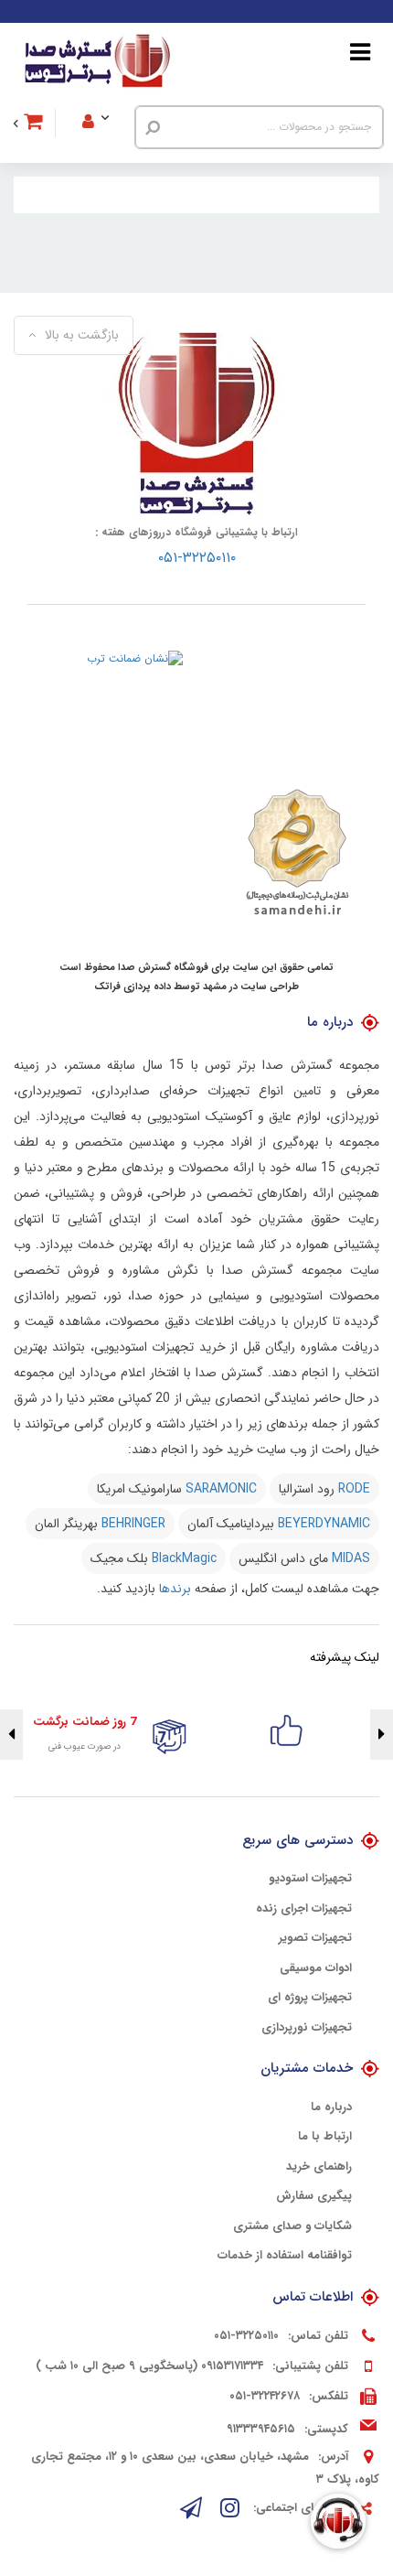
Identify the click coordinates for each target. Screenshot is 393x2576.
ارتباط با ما (325, 2137)
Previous (382, 1735)
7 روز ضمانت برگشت (85, 1722)
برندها (175, 1589)
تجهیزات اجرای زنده (304, 1909)
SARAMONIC (221, 1489)
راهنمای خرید (319, 2167)
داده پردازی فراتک (133, 987)
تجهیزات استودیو (310, 1879)
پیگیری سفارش (314, 2196)
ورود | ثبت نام (107, 97)
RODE (354, 1489)
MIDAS (351, 1558)
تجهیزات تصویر (315, 1938)
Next (11, 1735)
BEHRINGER (133, 1524)
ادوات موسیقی (316, 1968)
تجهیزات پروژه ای (310, 1998)
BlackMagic (184, 1558)
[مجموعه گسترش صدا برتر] (97, 61)
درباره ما (331, 2107)
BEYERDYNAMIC (324, 1524)
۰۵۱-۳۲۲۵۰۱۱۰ (197, 558)
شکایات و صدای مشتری (292, 2226)
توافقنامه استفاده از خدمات (285, 2256)
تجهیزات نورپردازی (307, 2028)
